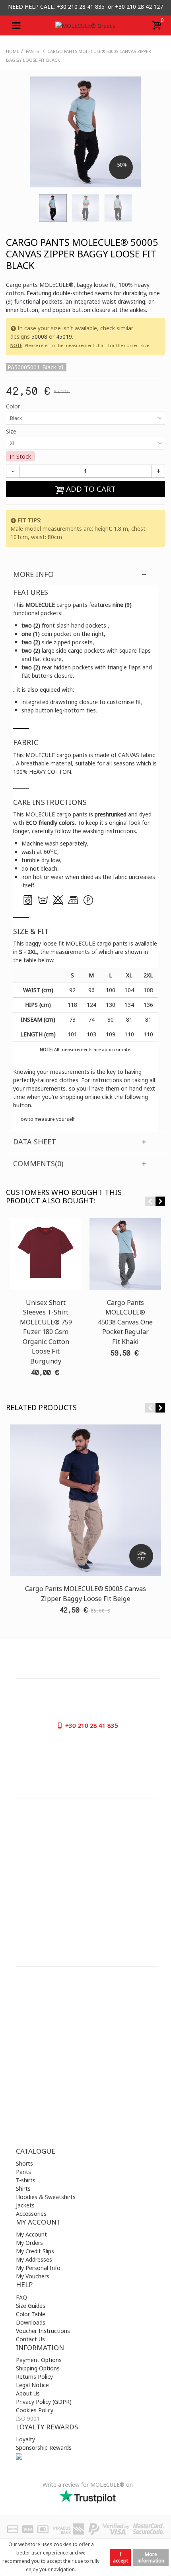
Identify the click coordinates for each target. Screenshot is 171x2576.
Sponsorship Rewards (44, 2447)
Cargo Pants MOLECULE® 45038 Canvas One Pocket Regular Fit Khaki (125, 1322)
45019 (64, 336)
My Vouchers (33, 2276)
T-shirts (26, 2180)
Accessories (31, 2214)
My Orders (29, 2243)
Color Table (31, 2314)
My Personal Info (38, 2268)
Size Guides (31, 2306)
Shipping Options (38, 2368)
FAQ (21, 2297)
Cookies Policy (35, 2410)
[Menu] (16, 26)
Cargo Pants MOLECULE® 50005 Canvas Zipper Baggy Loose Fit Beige (85, 1593)
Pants (23, 2172)
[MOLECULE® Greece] (85, 25)
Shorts (24, 2163)
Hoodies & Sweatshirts (46, 2197)
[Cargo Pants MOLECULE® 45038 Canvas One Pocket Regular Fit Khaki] (125, 1254)
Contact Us (30, 2339)
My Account (31, 2234)
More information (151, 2557)
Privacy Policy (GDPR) (44, 2402)
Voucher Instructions (43, 2331)
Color (14, 406)
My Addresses (34, 2259)
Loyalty (25, 2439)
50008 (39, 336)
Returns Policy (34, 2377)
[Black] (53, 208)
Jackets (25, 2205)
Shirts (23, 2189)
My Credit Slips (35, 2251)
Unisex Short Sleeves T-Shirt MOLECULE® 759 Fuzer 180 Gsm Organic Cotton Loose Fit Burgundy (46, 1332)
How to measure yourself (46, 1119)
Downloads (31, 2322)
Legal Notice (32, 2385)
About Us (28, 2393)
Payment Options (39, 2360)
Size (12, 431)
